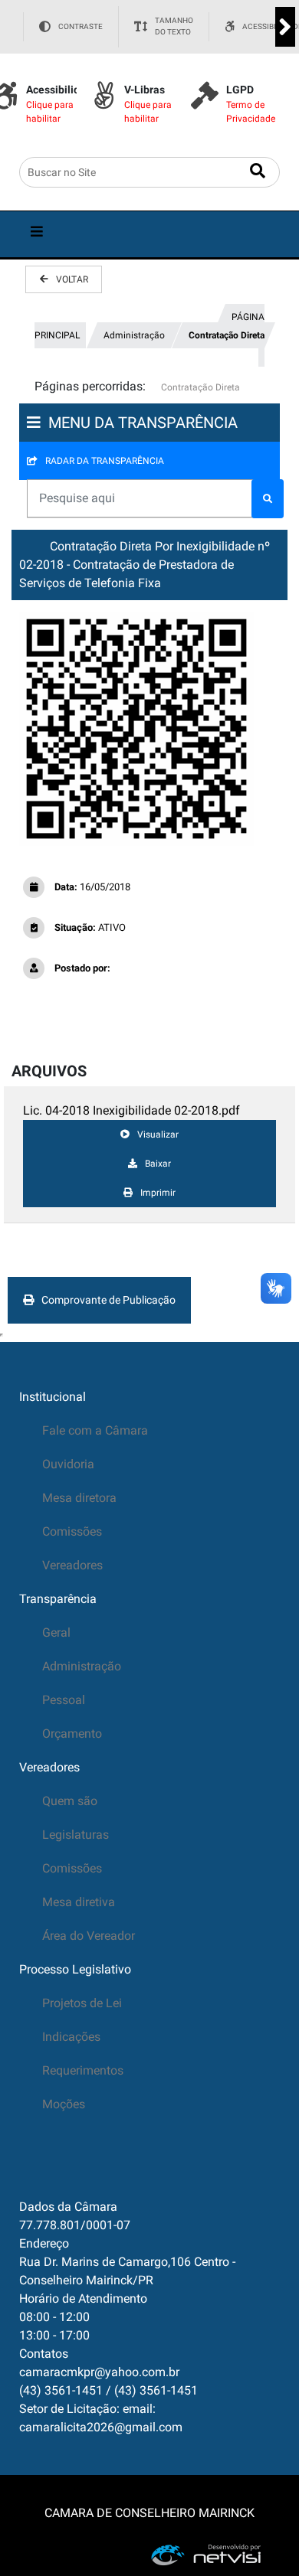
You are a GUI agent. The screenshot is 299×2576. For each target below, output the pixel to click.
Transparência (58, 1599)
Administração (134, 335)
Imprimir (158, 1193)
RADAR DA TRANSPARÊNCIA (105, 461)
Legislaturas (76, 1835)
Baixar (158, 1164)
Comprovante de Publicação (108, 1300)
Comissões (72, 1531)
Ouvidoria (68, 1464)
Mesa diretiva (79, 1902)
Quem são (70, 1801)
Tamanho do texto (174, 26)
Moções (64, 2104)
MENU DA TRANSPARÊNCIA (143, 423)
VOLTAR (72, 279)
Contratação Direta (227, 335)
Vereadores (72, 1565)
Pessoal (64, 1700)
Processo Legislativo (75, 1969)
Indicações (71, 2037)
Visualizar (158, 1135)
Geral (56, 1632)
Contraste (80, 26)
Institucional (53, 1397)
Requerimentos (83, 2070)
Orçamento (72, 1734)
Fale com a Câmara (95, 1430)
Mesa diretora (79, 1498)
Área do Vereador (89, 1936)
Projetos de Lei (82, 2003)
